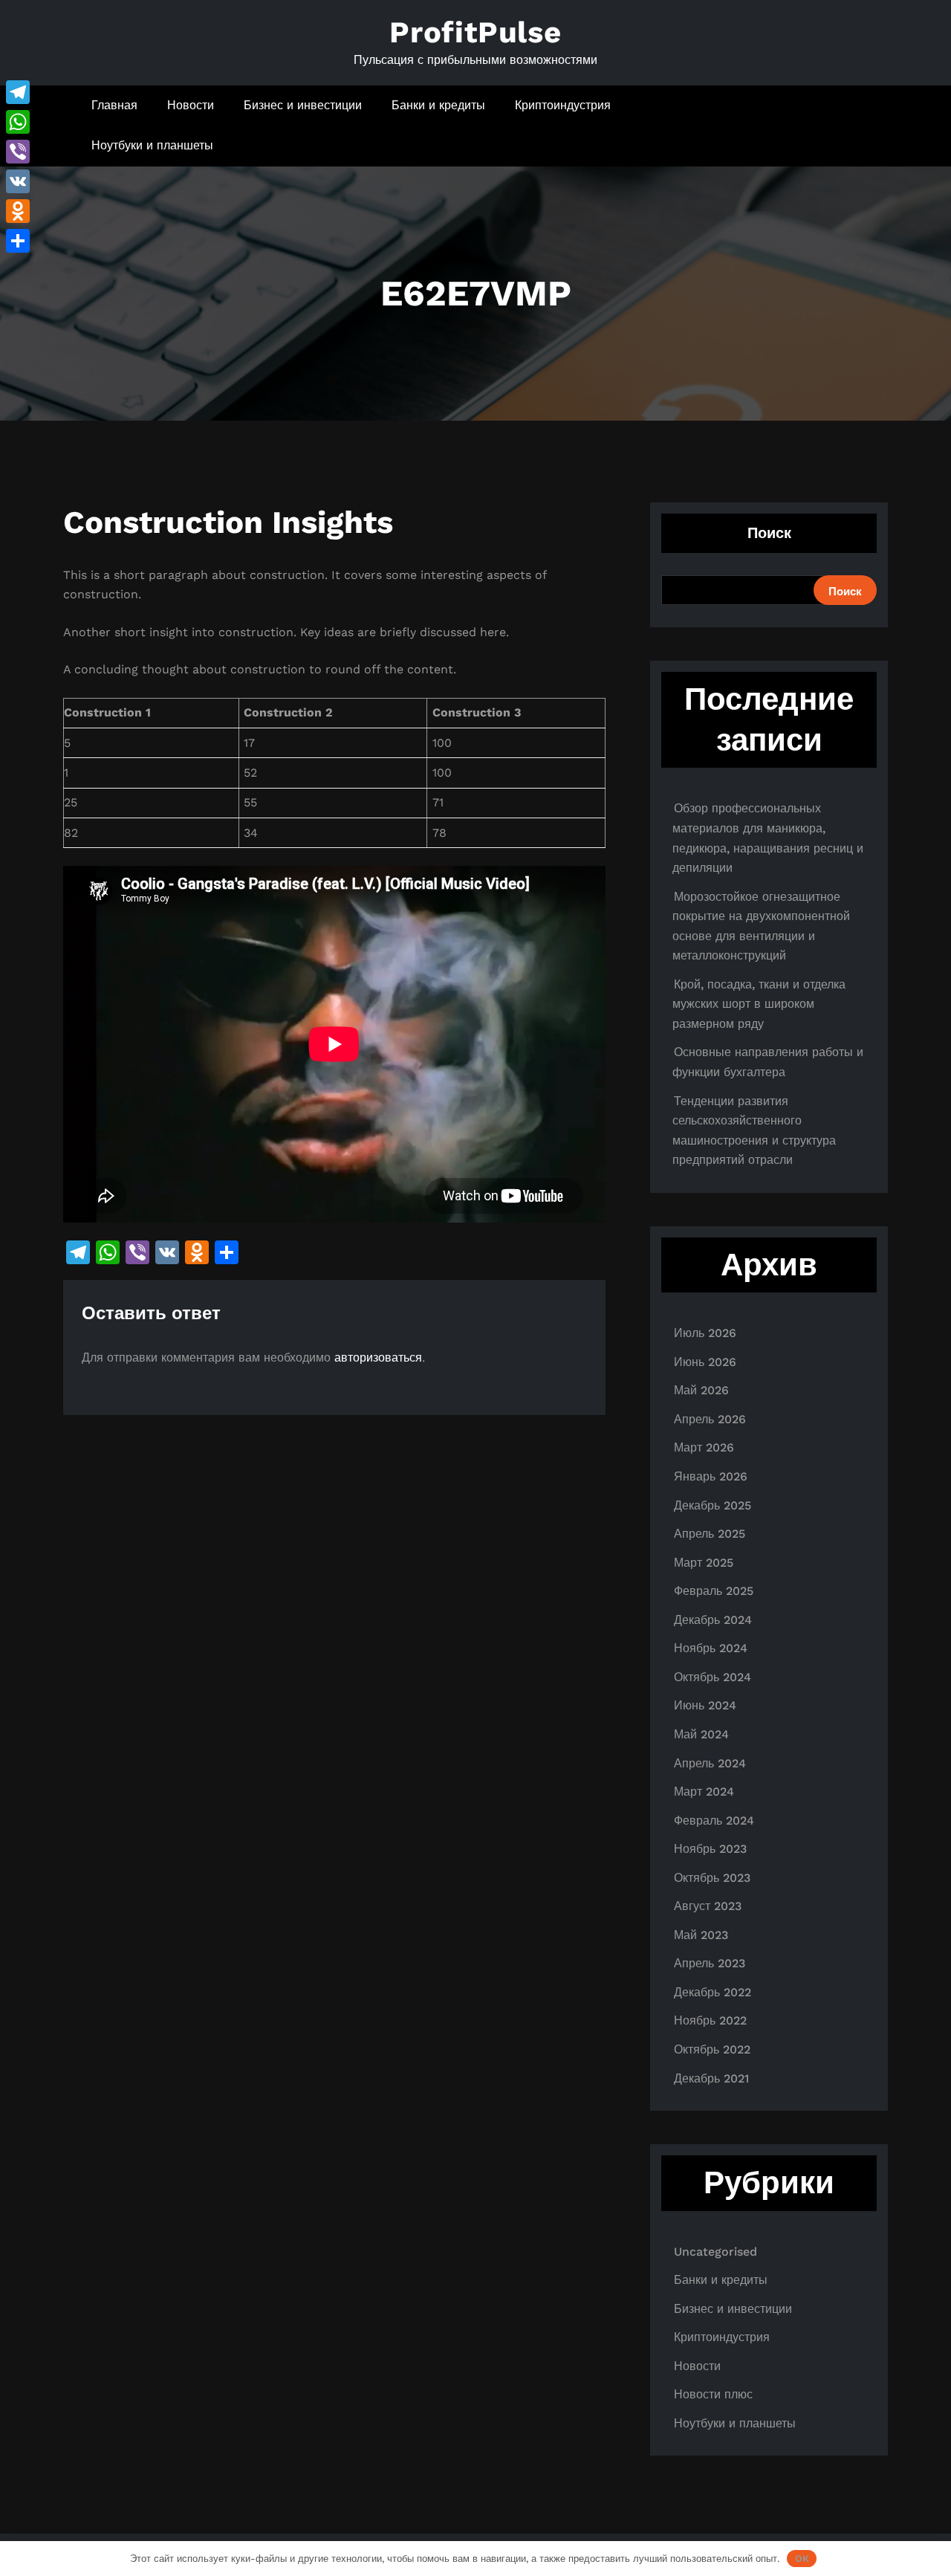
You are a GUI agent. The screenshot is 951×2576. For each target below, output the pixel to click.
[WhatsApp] (18, 122)
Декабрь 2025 (713, 1505)
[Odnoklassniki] (18, 211)
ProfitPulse (475, 32)
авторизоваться (378, 1357)
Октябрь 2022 (712, 2049)
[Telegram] (18, 92)
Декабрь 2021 (711, 2078)
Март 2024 (704, 1792)
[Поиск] (834, 126)
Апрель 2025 (710, 1534)
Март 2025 (704, 1563)
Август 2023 (708, 1906)
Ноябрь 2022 (710, 2020)
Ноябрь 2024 (711, 1648)
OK (802, 2559)
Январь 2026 (711, 1476)
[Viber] (18, 152)
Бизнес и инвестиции (303, 105)
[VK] (18, 181)
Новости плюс (713, 2394)
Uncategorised (715, 2252)
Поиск (769, 533)
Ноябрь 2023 (710, 1849)
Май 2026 (701, 1390)
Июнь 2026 (705, 1362)
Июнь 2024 (705, 1705)
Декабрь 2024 (713, 1620)
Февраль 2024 (714, 1821)
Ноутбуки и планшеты (152, 145)
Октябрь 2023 (712, 1878)
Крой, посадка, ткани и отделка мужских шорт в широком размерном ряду (759, 1004)
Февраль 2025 (714, 1591)
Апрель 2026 (710, 1419)
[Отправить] (18, 241)
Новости (191, 105)
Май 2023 (701, 1935)
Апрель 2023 (710, 1963)
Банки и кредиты (438, 105)
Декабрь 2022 (713, 1992)
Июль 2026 (705, 1333)
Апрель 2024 (710, 1763)
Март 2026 (704, 1447)
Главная (114, 105)
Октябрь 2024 (713, 1677)
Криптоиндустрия (563, 105)
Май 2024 (701, 1734)
